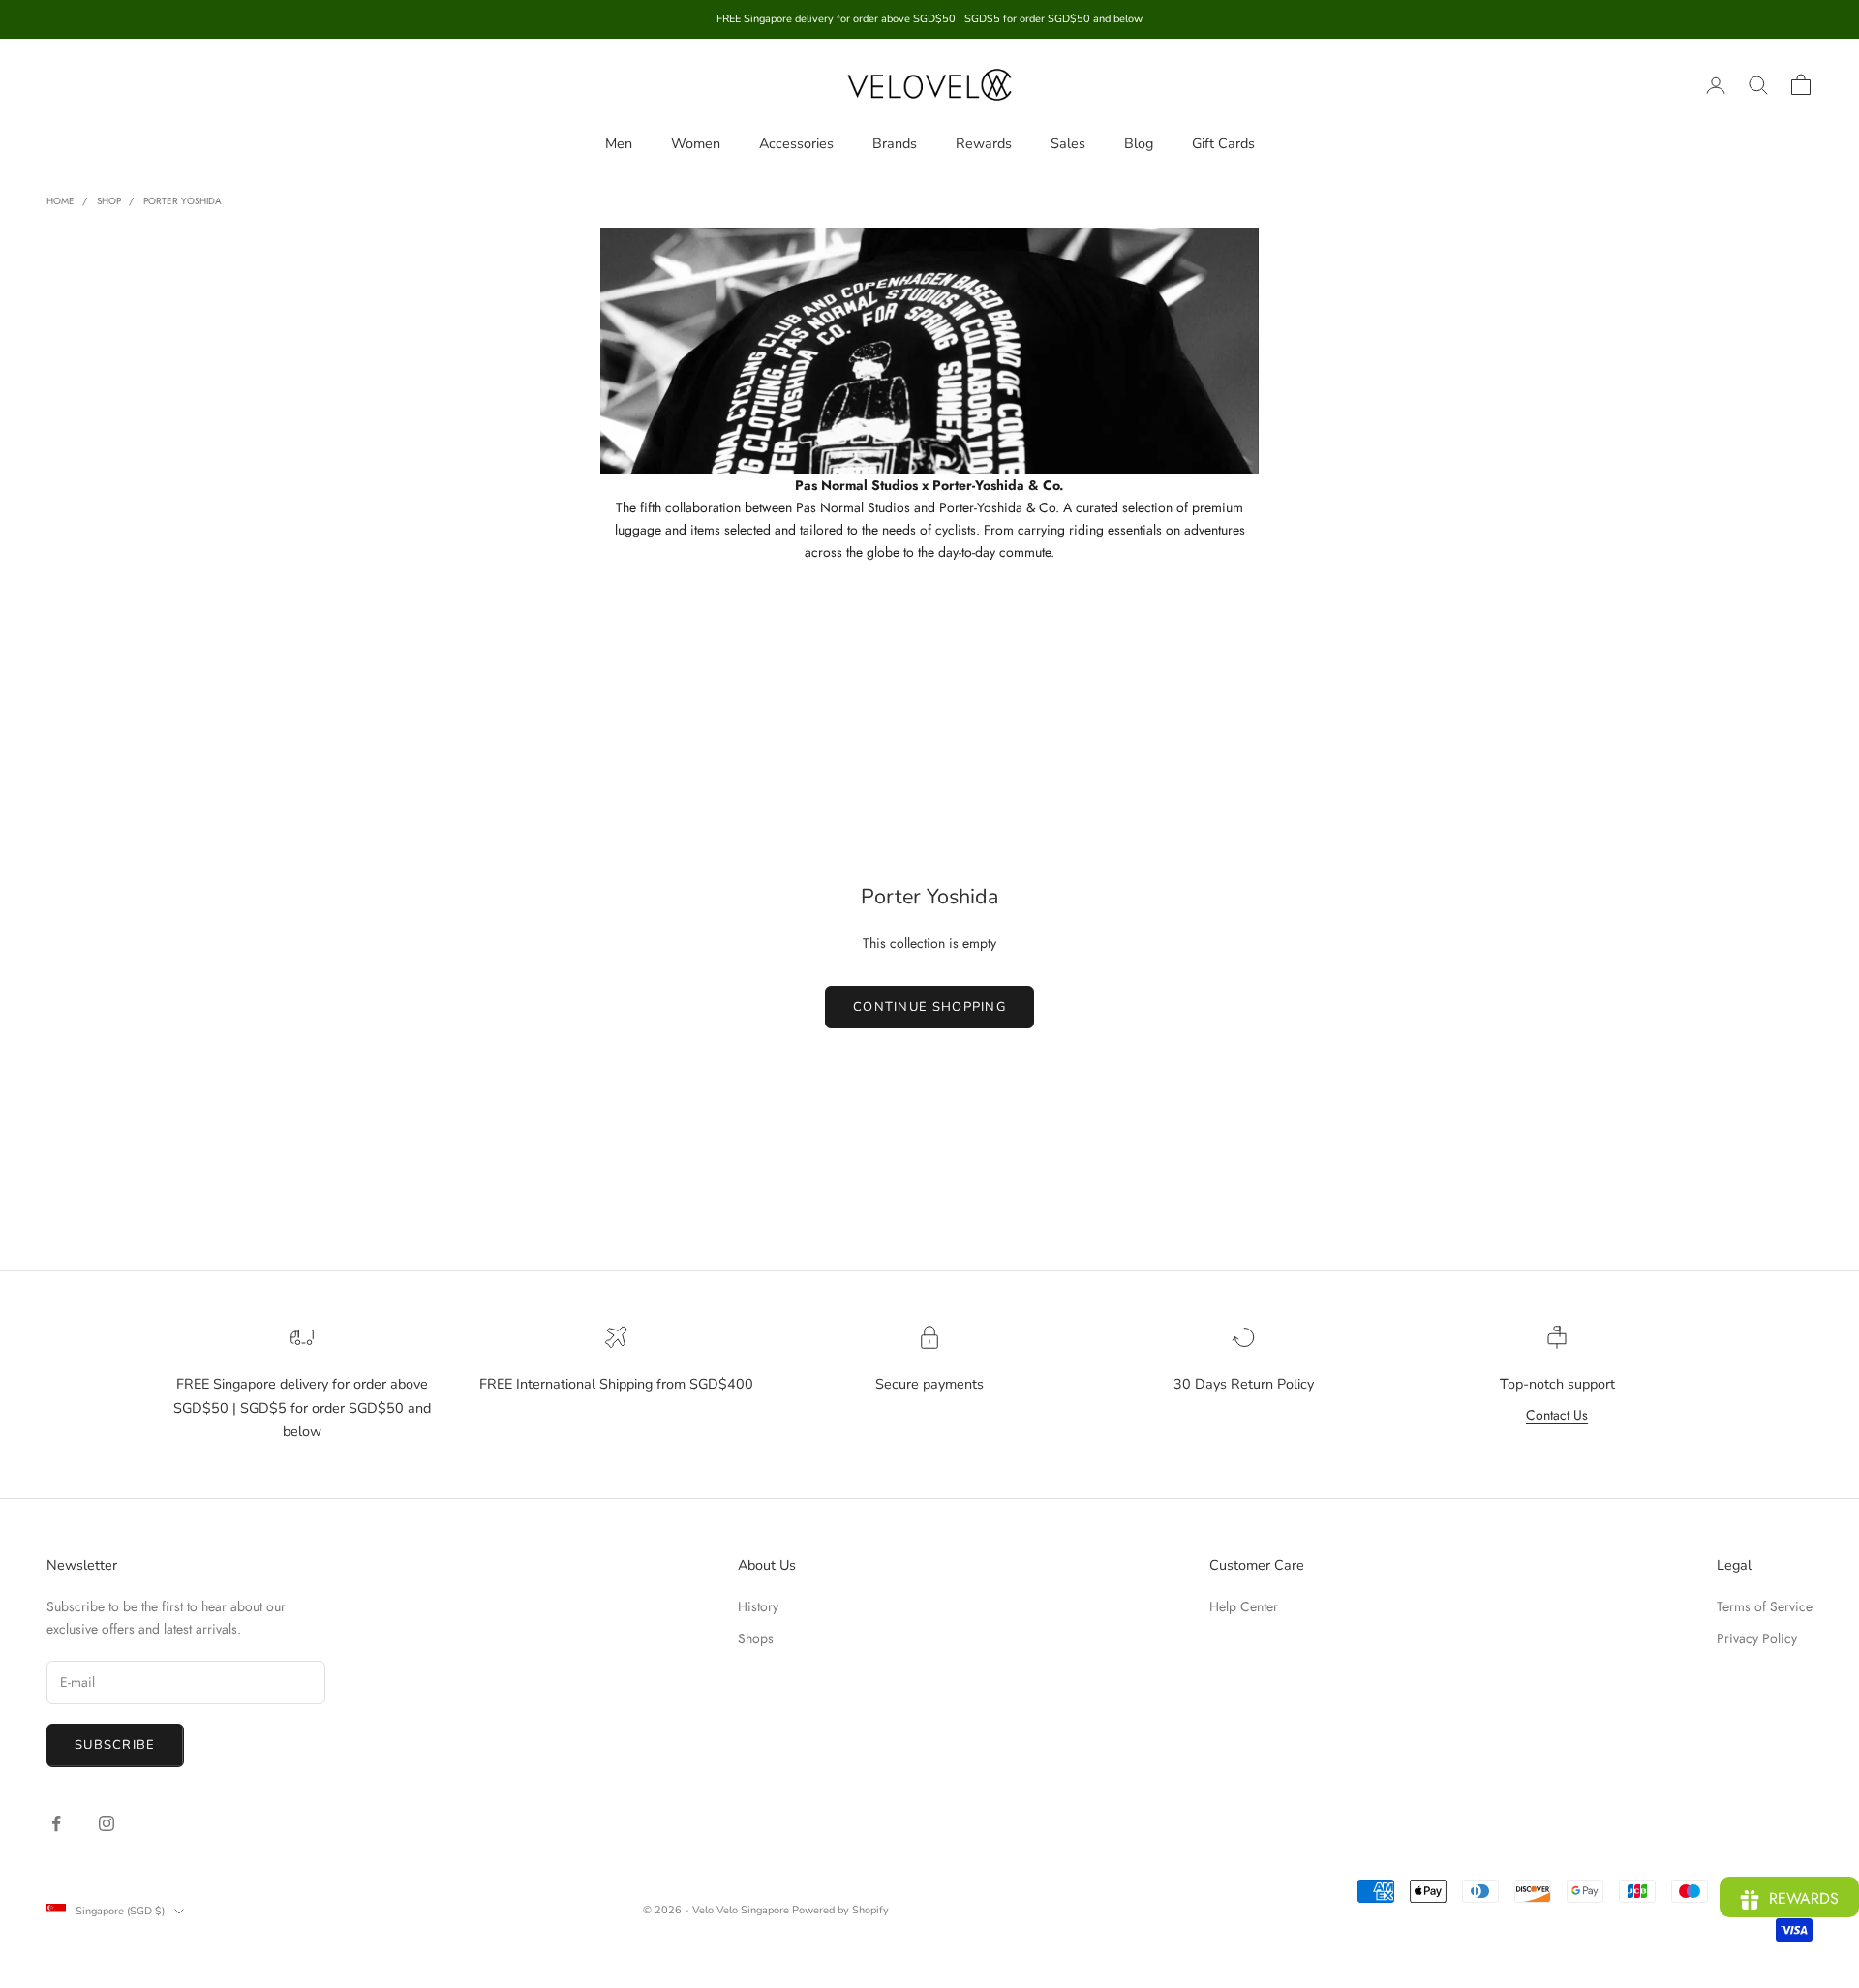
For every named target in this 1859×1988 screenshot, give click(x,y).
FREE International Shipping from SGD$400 (616, 1384)
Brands (895, 143)
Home (61, 201)
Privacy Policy (1757, 1638)
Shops (756, 1638)
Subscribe (115, 1745)
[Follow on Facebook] (56, 1823)
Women (696, 143)
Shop (109, 201)
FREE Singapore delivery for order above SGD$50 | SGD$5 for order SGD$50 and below (302, 1407)
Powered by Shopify (840, 1910)
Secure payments (929, 1384)
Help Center (1244, 1606)
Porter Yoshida (183, 201)
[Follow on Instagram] (107, 1823)
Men (619, 143)
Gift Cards (1223, 143)
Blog (1139, 143)
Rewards (984, 143)
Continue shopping (929, 1007)
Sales (1068, 143)
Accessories (796, 143)
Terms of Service (1765, 1606)
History (758, 1606)
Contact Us (1557, 1415)
